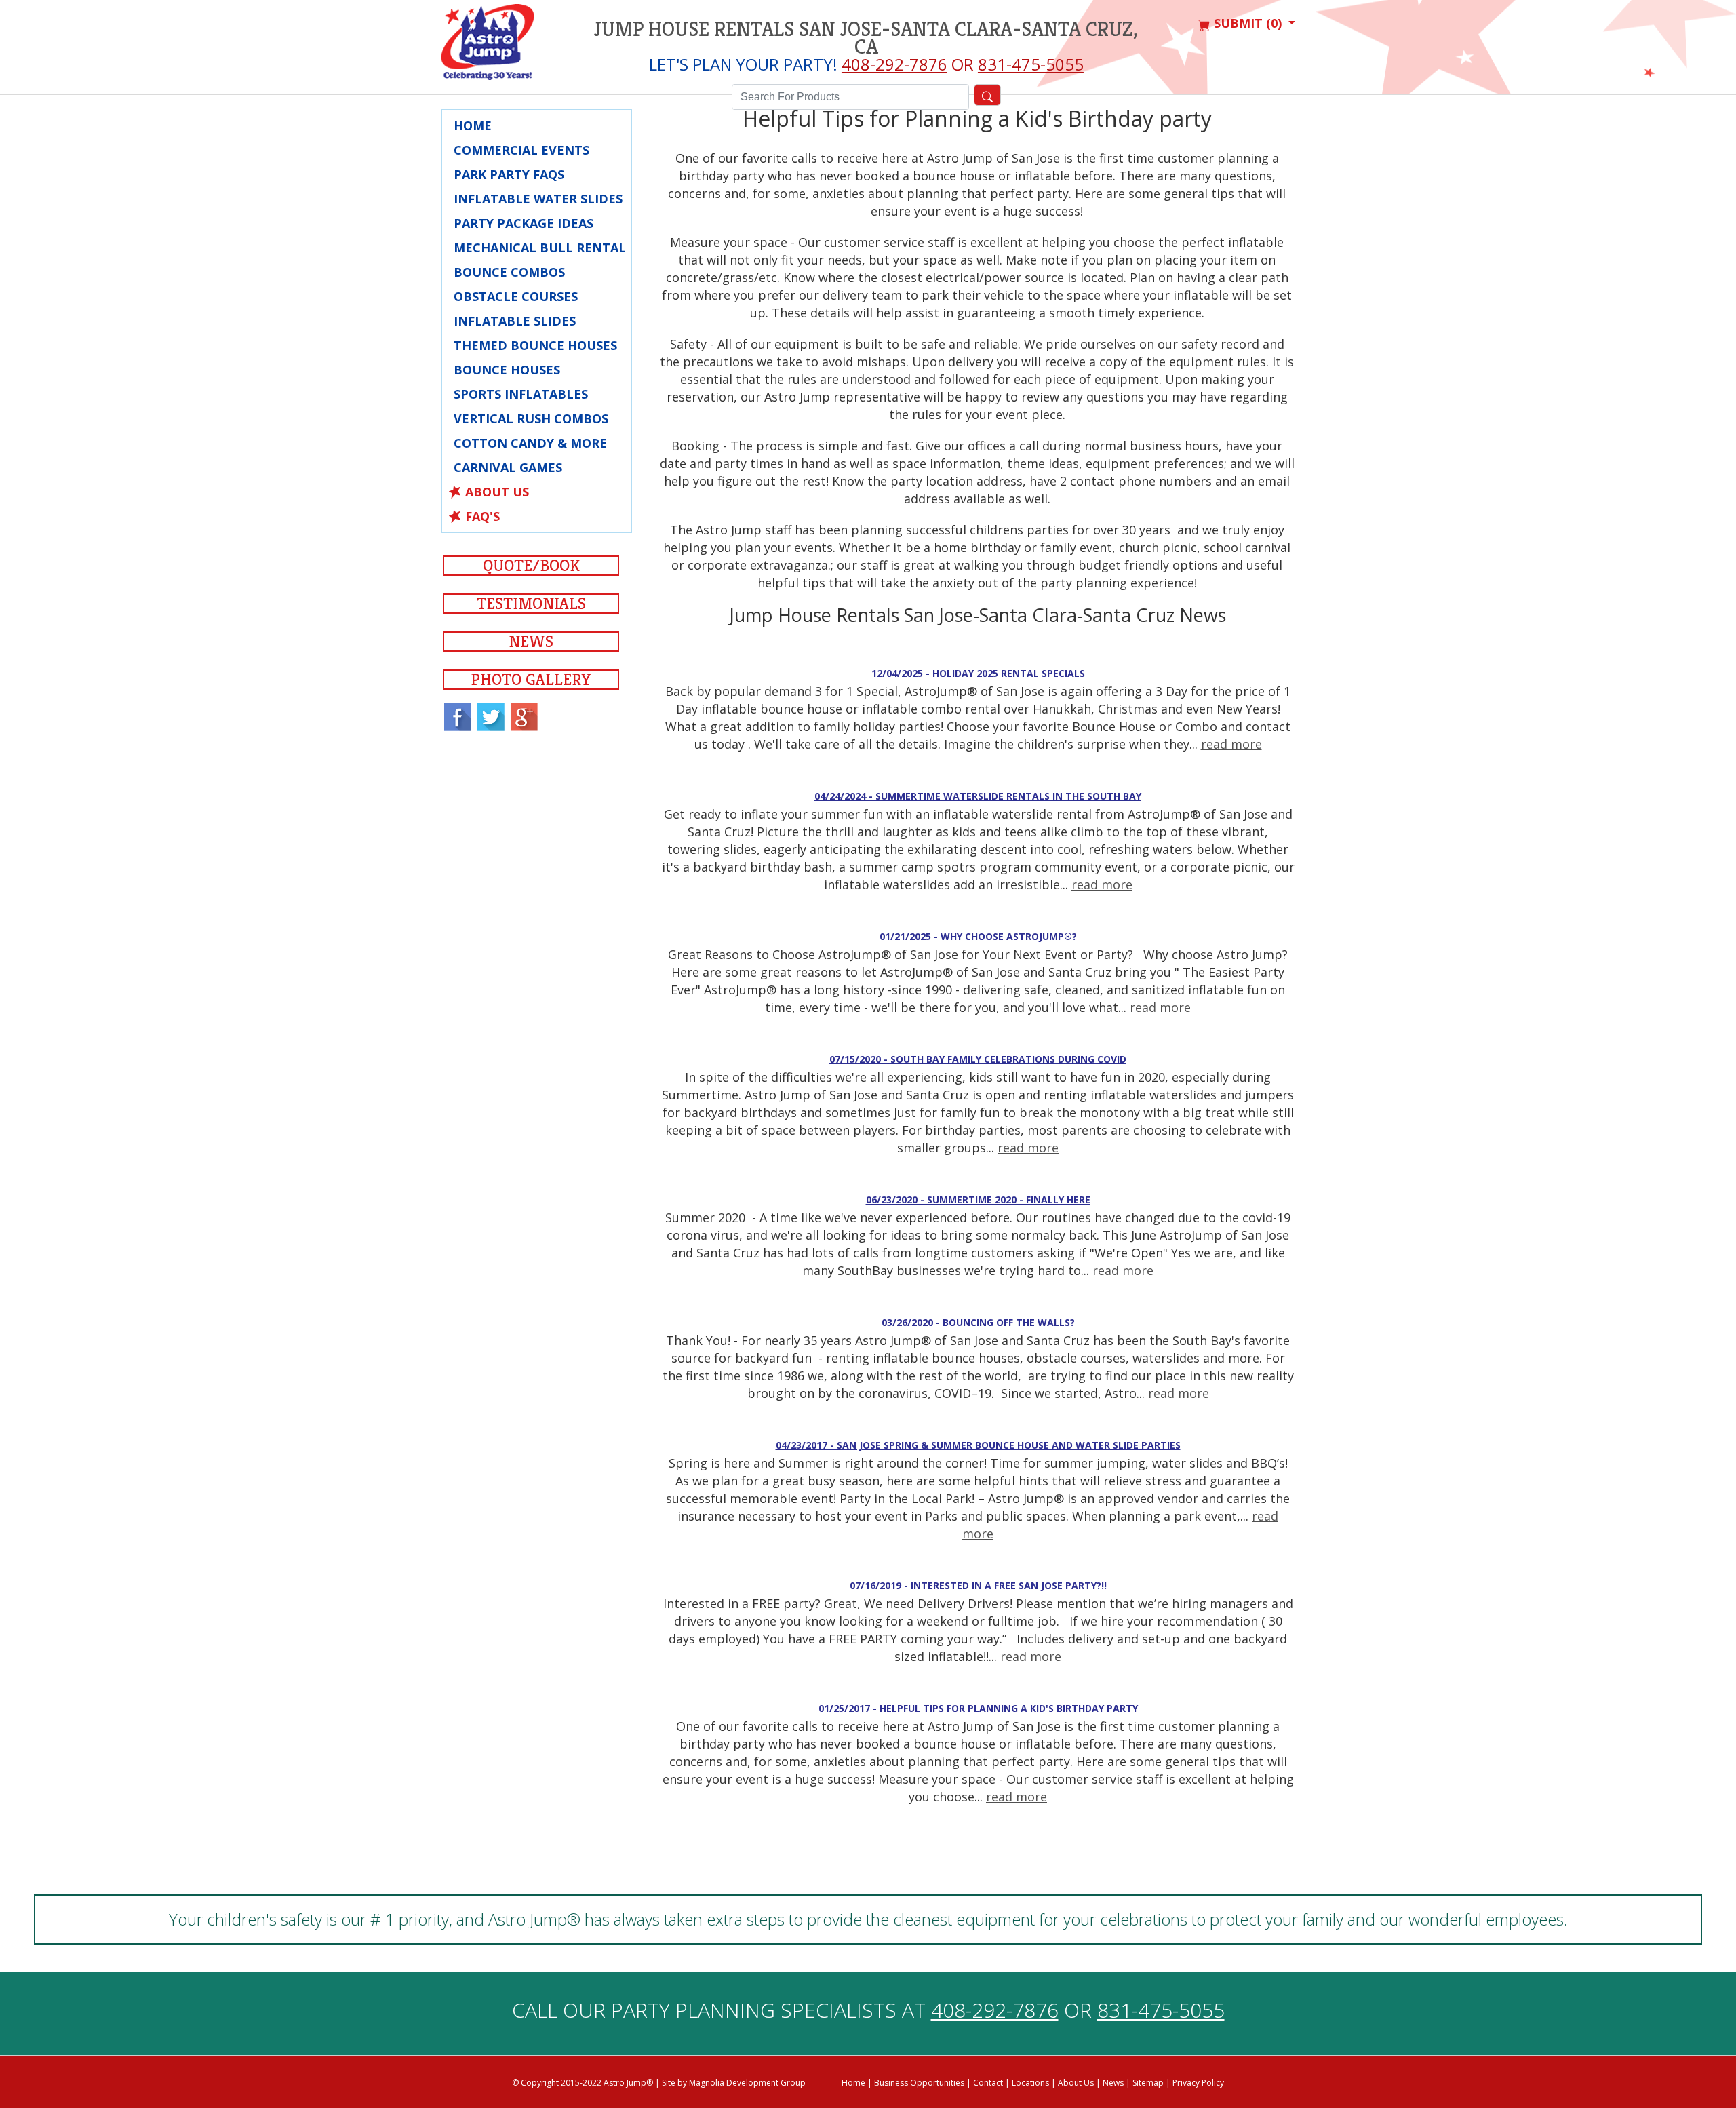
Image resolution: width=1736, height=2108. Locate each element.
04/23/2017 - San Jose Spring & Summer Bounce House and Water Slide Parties (978, 1445)
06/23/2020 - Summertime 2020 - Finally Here (978, 1199)
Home (473, 125)
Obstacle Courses (516, 296)
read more (1231, 744)
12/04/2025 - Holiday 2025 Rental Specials (978, 673)
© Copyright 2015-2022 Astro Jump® (583, 2083)
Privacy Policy (1198, 2083)
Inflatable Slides (515, 321)
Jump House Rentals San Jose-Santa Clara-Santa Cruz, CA (866, 38)
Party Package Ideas (524, 223)
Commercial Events (521, 150)
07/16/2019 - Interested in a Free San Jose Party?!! (978, 1585)
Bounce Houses (507, 370)
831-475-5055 (1031, 64)
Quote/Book (531, 566)
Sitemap (1148, 2083)
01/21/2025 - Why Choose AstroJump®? (978, 936)
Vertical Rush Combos (531, 418)
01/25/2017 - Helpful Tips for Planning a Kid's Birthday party (978, 1708)
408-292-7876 (894, 64)
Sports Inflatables (521, 394)
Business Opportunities (919, 2083)
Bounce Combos (509, 272)
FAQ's (482, 516)
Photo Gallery (531, 680)
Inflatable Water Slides (538, 199)
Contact (988, 2083)
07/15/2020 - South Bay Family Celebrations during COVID (978, 1059)
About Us (497, 492)
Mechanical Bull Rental (540, 248)
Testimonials (531, 604)
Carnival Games (508, 467)
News (531, 642)
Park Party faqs (509, 174)
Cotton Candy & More (530, 443)
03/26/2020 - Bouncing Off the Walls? (978, 1322)
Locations (1030, 2083)
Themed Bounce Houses (535, 345)
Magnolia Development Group (747, 2083)
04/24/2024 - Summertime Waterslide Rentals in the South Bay (978, 796)
